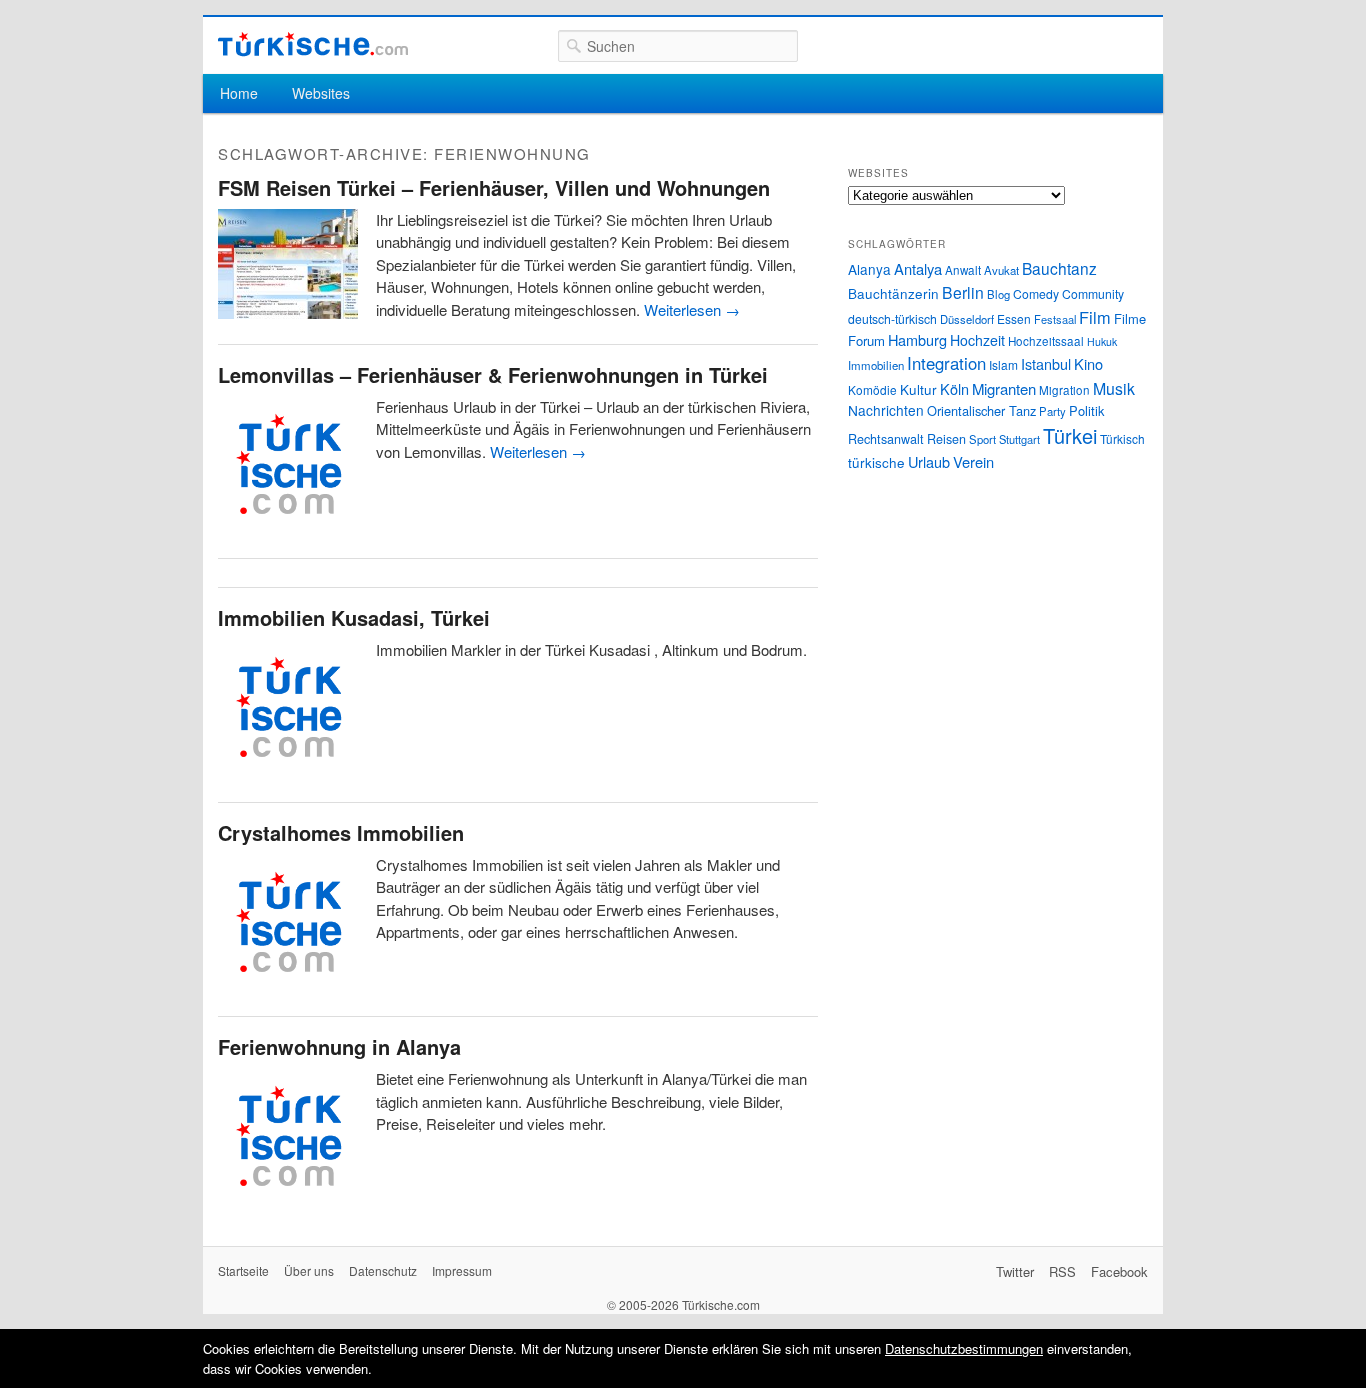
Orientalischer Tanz (981, 410)
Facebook (1119, 1271)
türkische (876, 462)
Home (239, 93)
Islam (1003, 364)
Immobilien (876, 365)
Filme (1130, 318)
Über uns (309, 1270)
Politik (1086, 410)
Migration (1064, 390)
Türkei (1070, 435)
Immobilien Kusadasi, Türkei (354, 617)
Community (1093, 293)
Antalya (918, 268)
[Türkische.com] (313, 44)
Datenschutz (383, 1270)
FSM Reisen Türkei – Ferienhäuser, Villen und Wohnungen (494, 187)
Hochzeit (977, 340)
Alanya (869, 269)
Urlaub (929, 461)
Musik (1114, 388)
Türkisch (1122, 438)
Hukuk (1102, 341)
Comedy (1036, 293)
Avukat (1001, 270)
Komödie (872, 389)
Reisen (946, 439)
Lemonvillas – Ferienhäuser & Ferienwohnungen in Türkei (493, 374)
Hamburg (917, 339)
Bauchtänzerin (893, 293)
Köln (954, 388)
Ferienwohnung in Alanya (339, 1046)
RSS (1062, 1271)
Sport (982, 439)
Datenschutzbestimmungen (964, 1348)
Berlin (963, 292)
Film (1095, 317)
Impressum (462, 1270)
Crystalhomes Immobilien (341, 832)
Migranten (1004, 388)
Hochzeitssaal (1046, 341)
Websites (321, 93)
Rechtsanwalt (886, 439)
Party (1052, 411)
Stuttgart (1019, 439)
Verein (973, 461)
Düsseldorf (967, 319)
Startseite (243, 1270)
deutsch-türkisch (892, 318)
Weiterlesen (692, 309)
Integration (946, 363)
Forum (866, 340)
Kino (1088, 363)
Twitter (1015, 1271)
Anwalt (963, 270)
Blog (998, 294)
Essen (1014, 318)
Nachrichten (886, 410)
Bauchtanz (1059, 268)
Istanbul (1046, 363)
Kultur (918, 389)
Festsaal (1055, 319)
